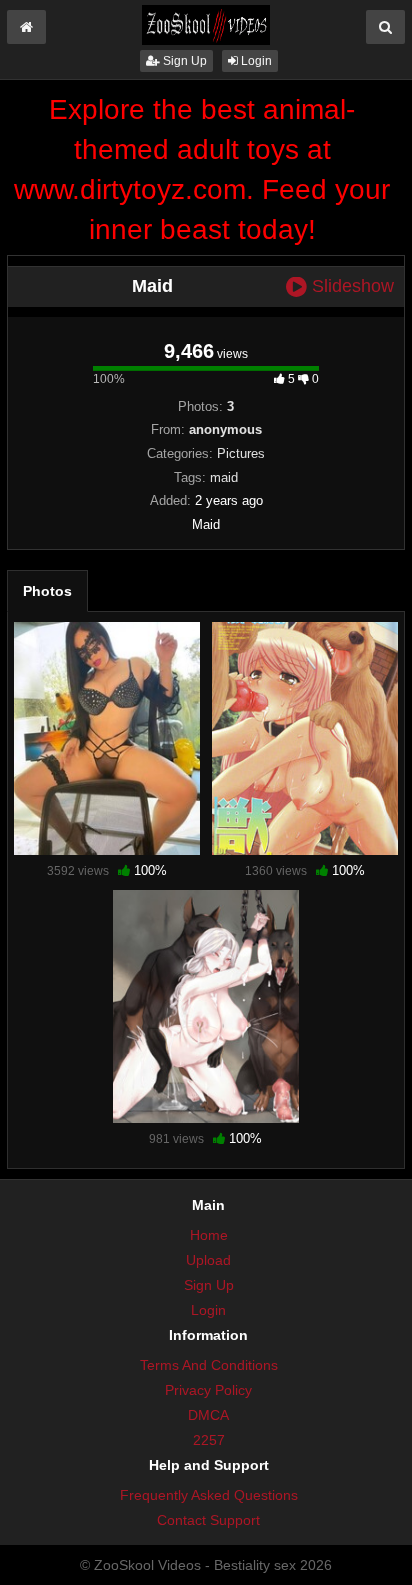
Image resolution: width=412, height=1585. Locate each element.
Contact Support (208, 1520)
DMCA (208, 1415)
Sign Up (183, 61)
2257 (209, 1440)
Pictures (241, 453)
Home (209, 1235)
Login (255, 61)
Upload (208, 1260)
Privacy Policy (208, 1390)
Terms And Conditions (209, 1365)
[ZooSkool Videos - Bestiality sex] (206, 24)
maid (224, 477)
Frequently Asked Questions (209, 1495)
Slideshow (350, 286)
